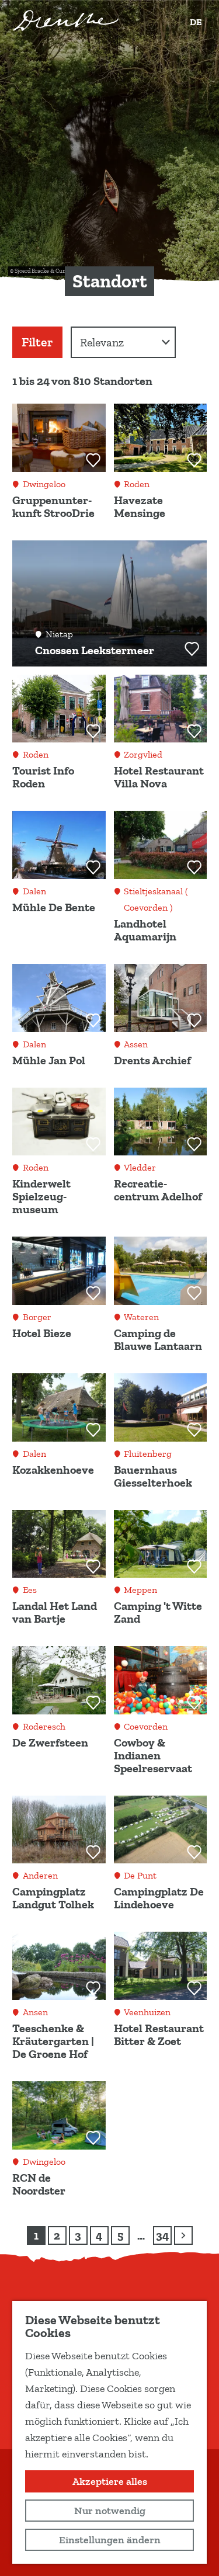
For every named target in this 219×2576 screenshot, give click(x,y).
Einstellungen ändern (110, 2540)
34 (163, 2237)
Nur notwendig (110, 2511)
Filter (37, 342)
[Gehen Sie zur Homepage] (66, 20)
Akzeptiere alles (110, 2481)
